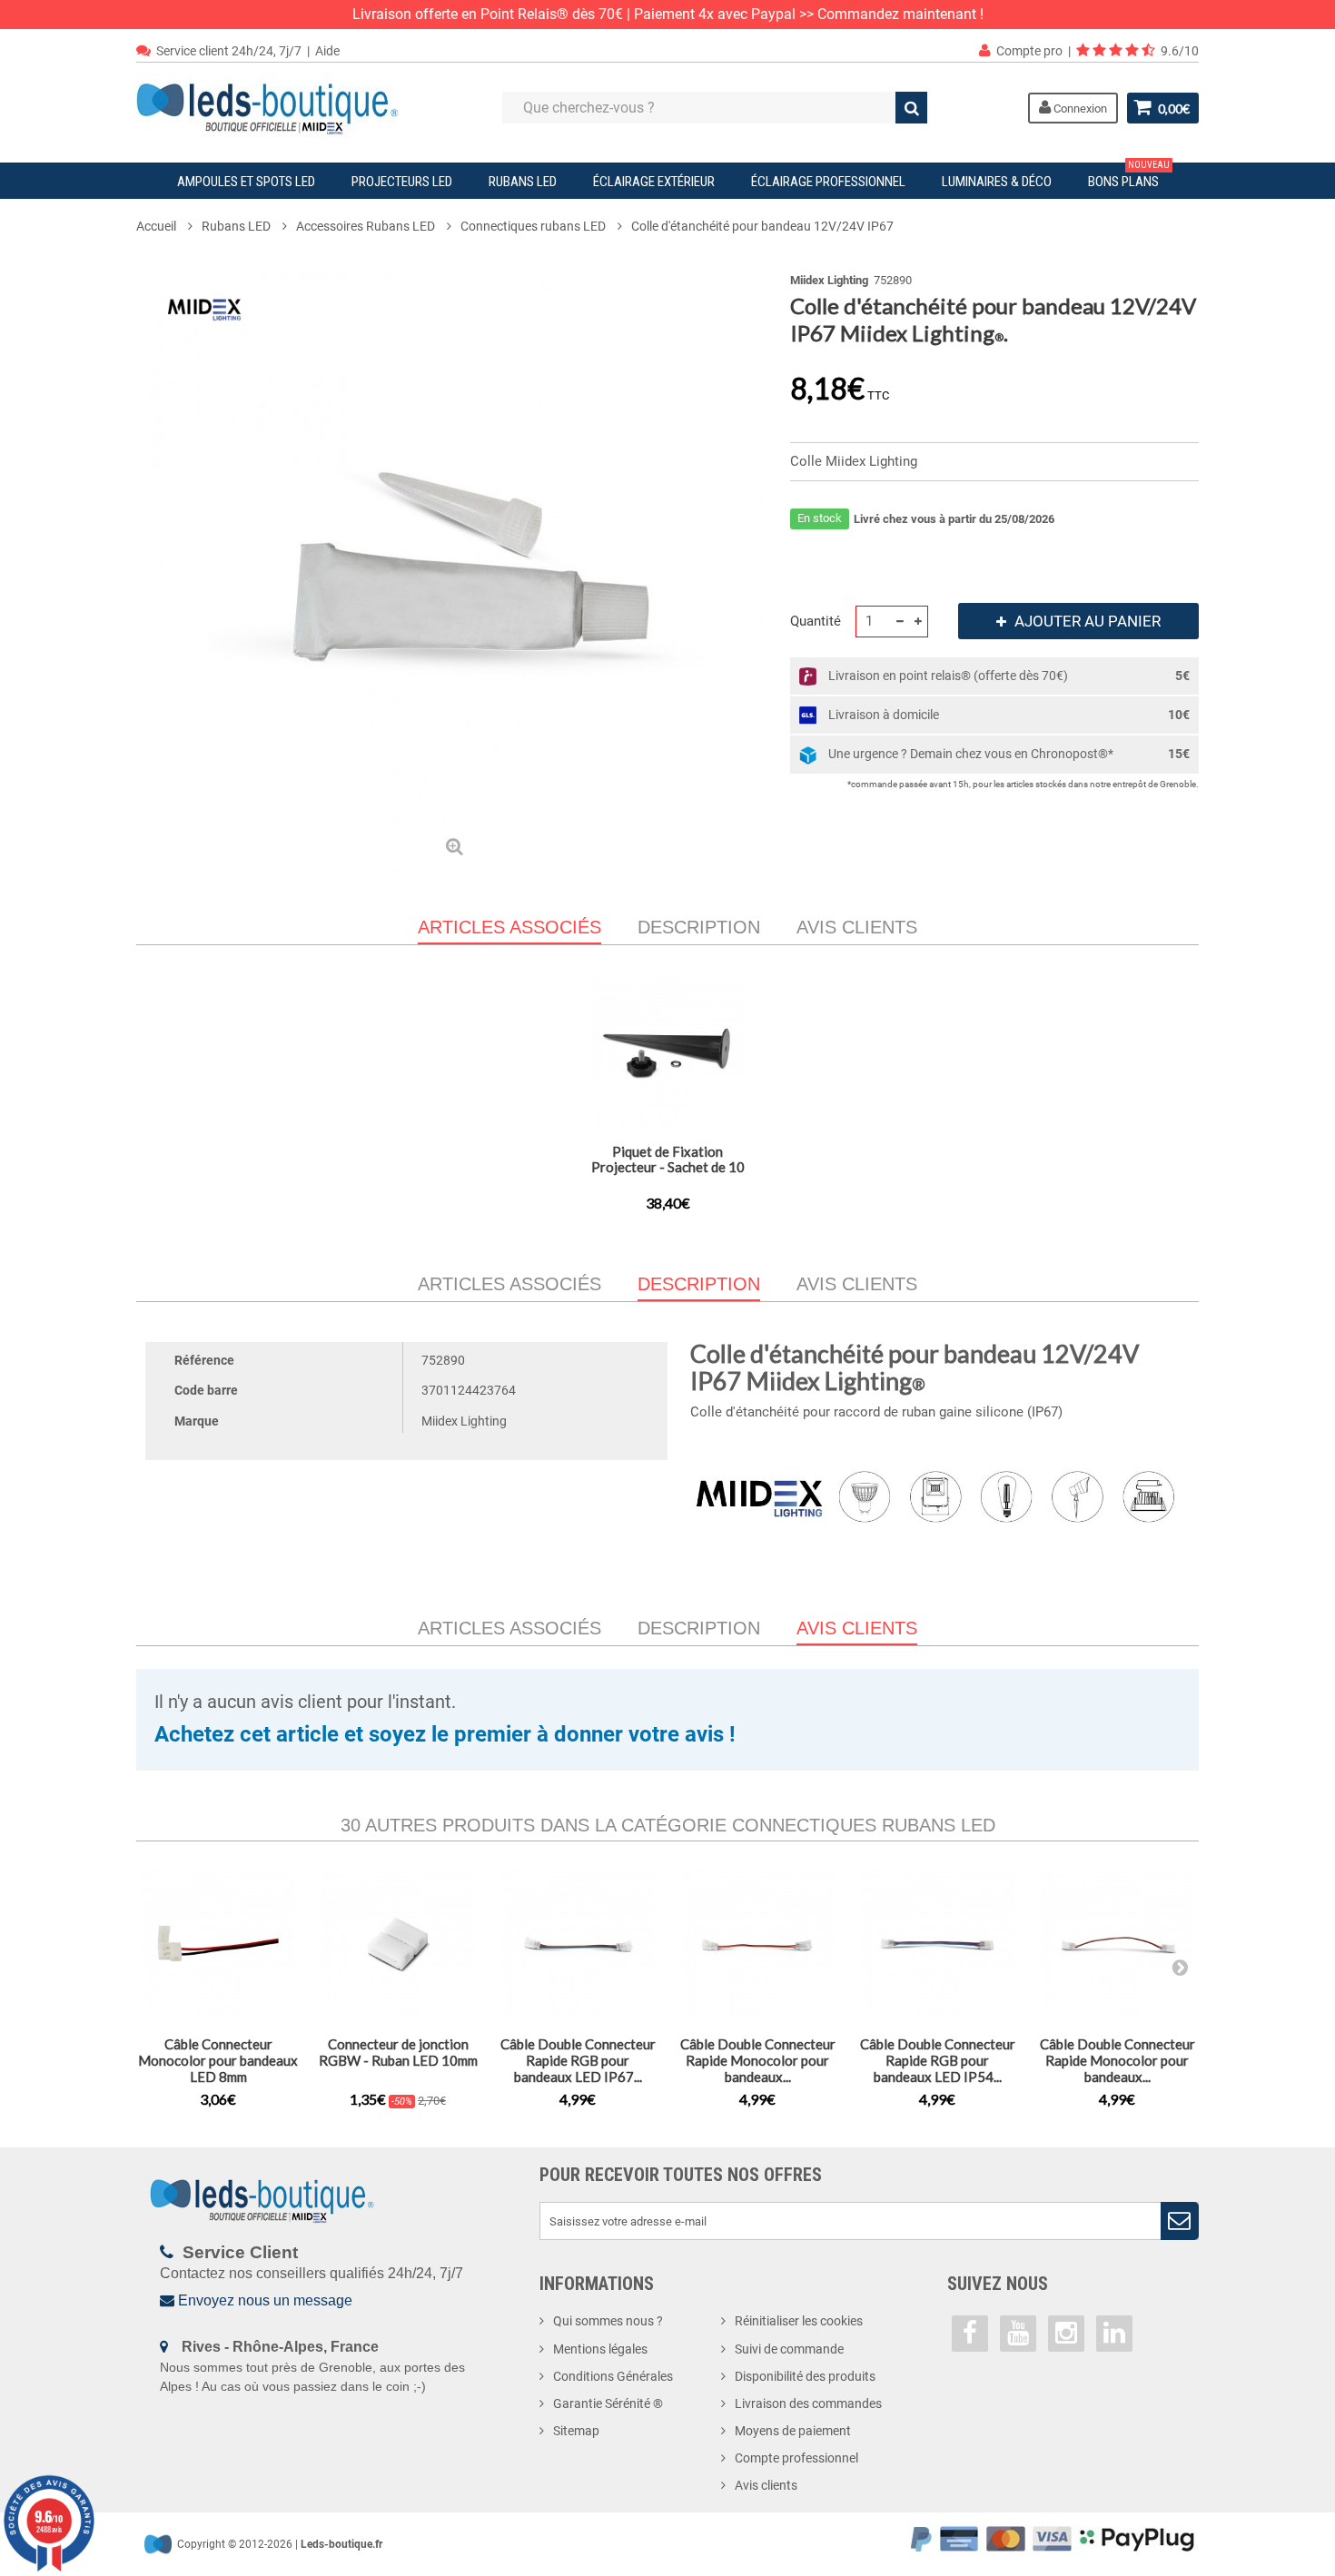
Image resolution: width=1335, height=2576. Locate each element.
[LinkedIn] (1114, 2334)
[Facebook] (970, 2334)
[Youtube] (1018, 2334)
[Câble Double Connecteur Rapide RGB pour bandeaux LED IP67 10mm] (578, 1945)
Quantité (816, 621)
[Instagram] (1066, 2334)
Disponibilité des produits (805, 2376)
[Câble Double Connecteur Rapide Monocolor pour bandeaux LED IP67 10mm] (757, 1945)
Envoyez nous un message (265, 2300)
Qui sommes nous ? (608, 2321)
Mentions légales (600, 2349)
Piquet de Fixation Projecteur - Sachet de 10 (668, 1159)
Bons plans (1129, 176)
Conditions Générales (613, 2376)
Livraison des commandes (808, 2403)
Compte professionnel (796, 2458)
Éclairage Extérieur (654, 182)
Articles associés (509, 1284)
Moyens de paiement (793, 2431)
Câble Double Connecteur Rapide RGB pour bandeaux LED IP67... (578, 2060)
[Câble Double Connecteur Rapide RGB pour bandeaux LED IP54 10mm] (937, 1945)
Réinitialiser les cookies (799, 2321)
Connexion (1079, 109)
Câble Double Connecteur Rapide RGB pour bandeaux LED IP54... (938, 2060)
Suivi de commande (789, 2349)
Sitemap (576, 2431)
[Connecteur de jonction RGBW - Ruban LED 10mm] (398, 1945)
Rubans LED (523, 182)
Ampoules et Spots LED (246, 182)
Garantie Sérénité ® (608, 2403)
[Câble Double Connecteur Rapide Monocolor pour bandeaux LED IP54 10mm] (1117, 1945)
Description (699, 927)
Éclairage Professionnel (828, 182)
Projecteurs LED (402, 182)
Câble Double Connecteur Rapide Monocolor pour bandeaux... (758, 2060)
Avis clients (857, 927)
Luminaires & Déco (997, 182)
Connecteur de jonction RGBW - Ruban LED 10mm (398, 2052)
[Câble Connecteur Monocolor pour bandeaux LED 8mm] (218, 1945)
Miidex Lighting (829, 280)
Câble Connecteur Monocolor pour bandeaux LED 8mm (218, 2060)
